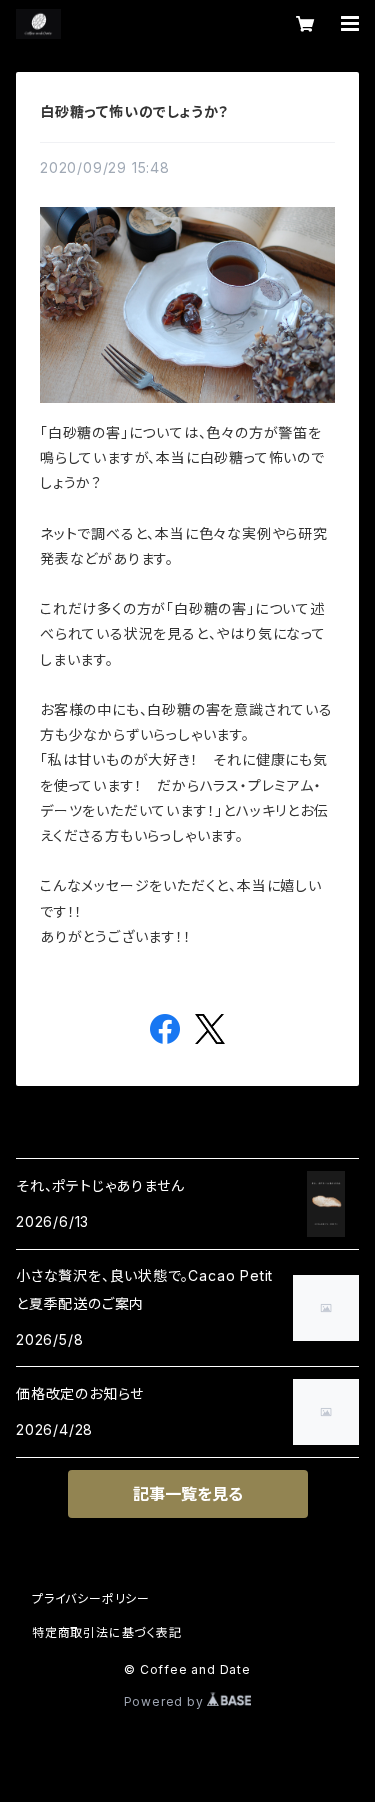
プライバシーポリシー (91, 1598)
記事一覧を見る (188, 1494)
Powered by (166, 1701)
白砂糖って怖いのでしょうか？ (134, 111)
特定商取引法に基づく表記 (107, 1632)
